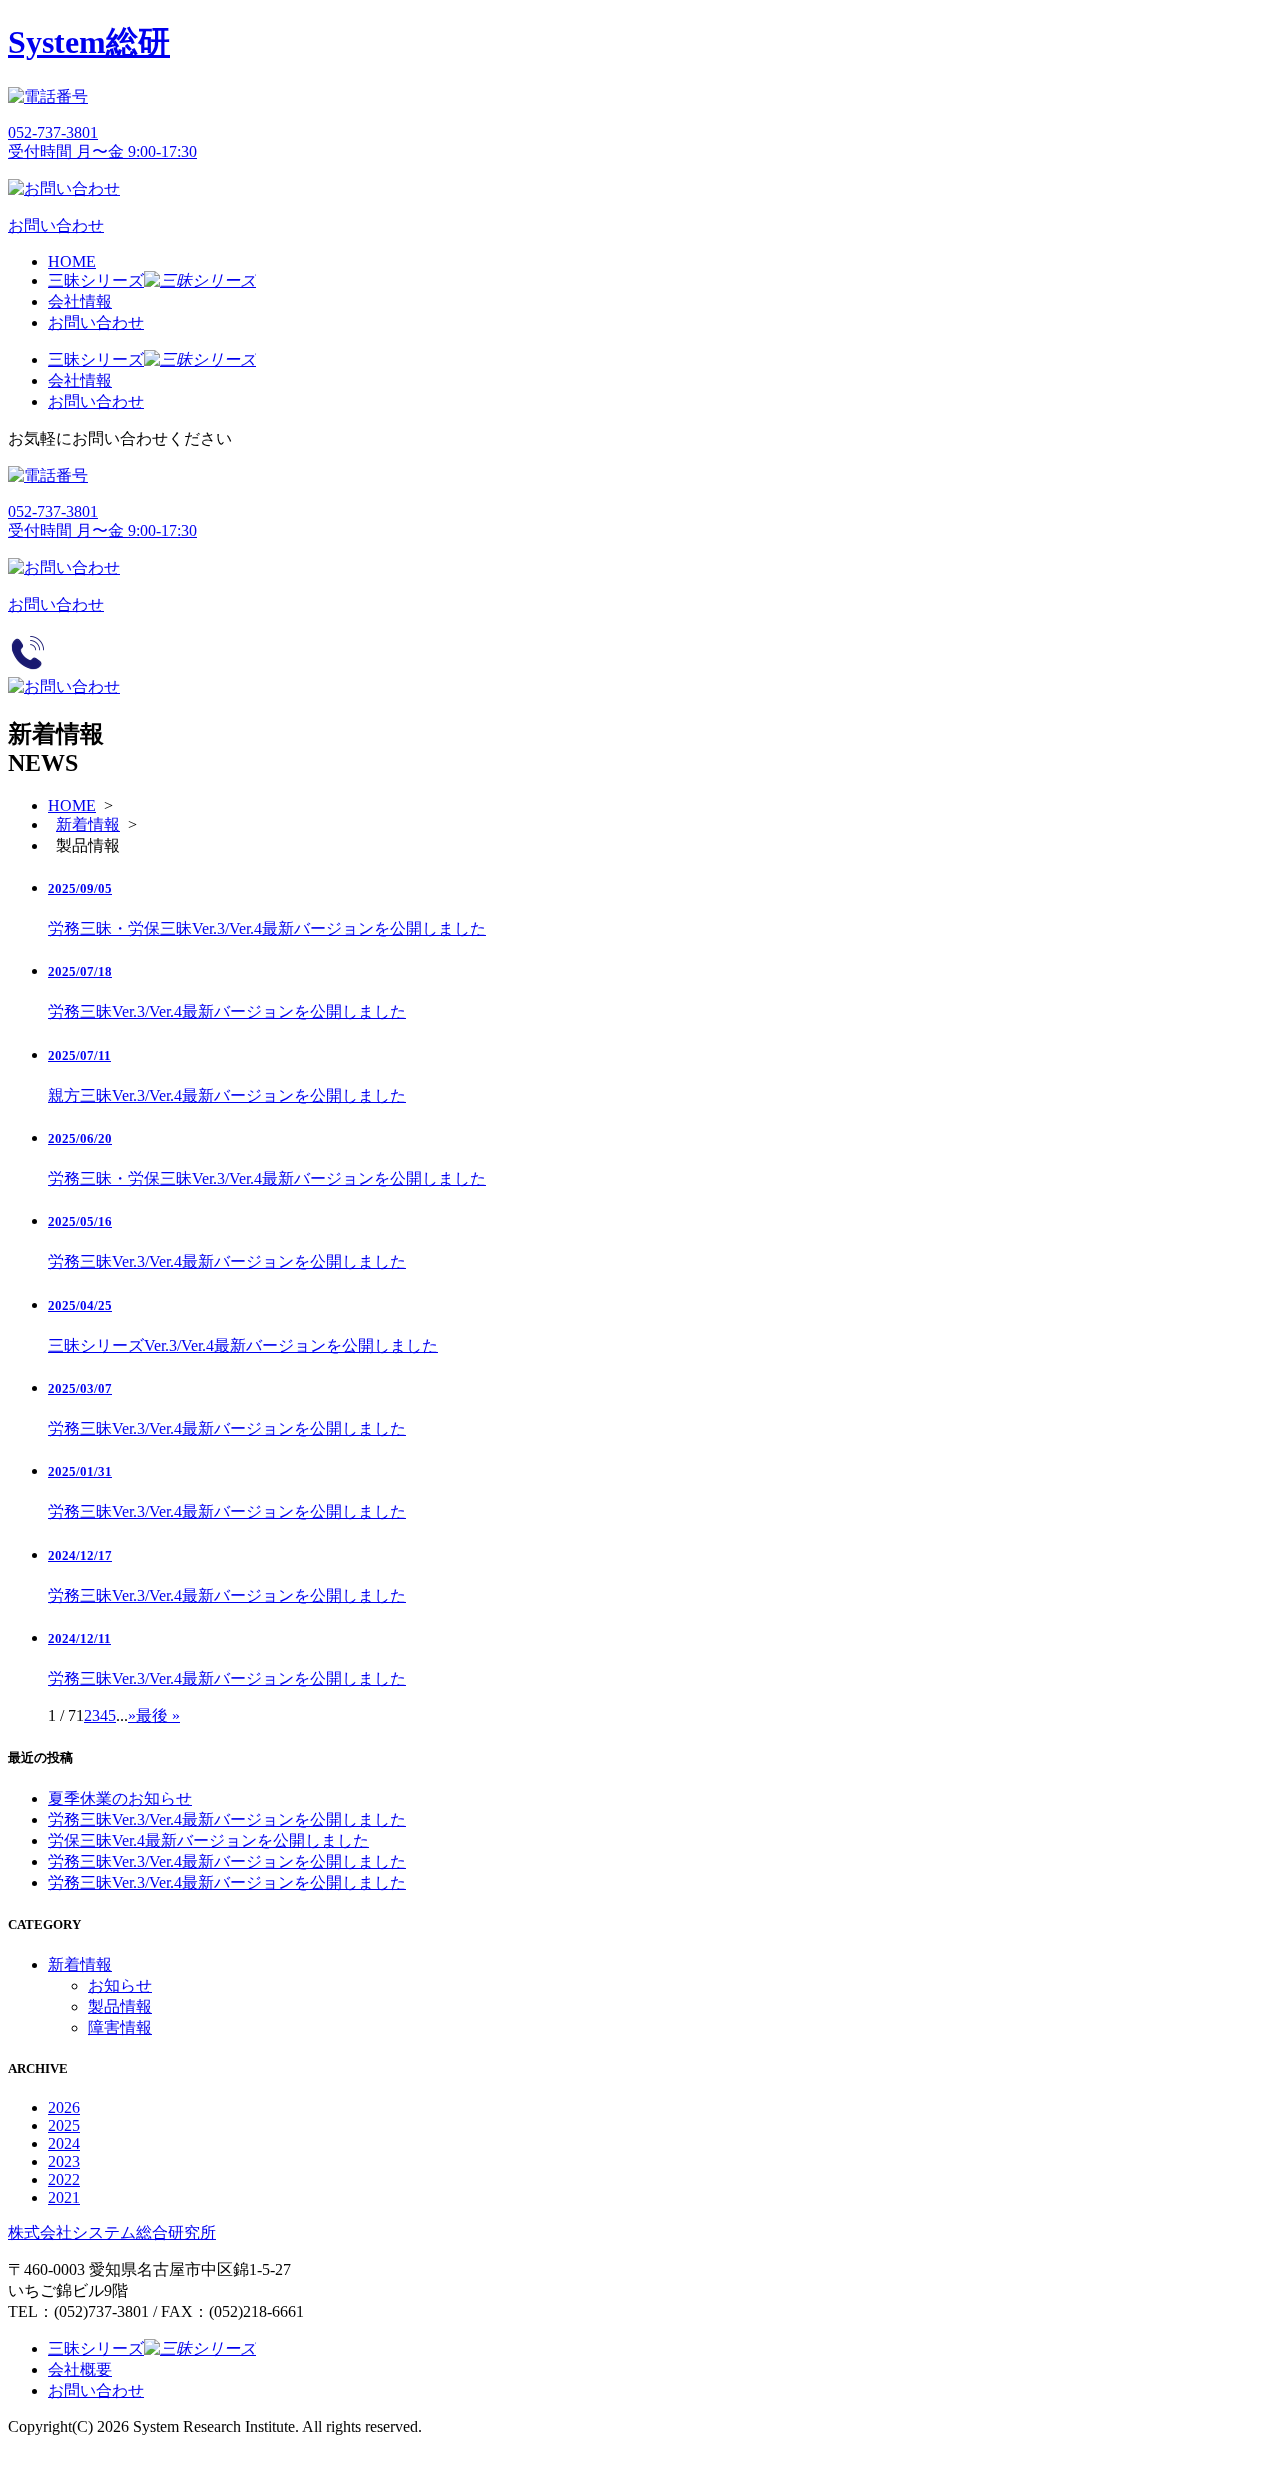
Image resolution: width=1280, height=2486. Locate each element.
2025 (64, 2125)
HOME (72, 261)
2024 (64, 2143)
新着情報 (88, 824)
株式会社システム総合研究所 (112, 2232)
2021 (64, 2197)
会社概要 (80, 2369)
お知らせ (120, 1985)
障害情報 (120, 2027)
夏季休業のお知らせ (120, 1798)
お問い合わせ (96, 322)
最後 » (158, 1715)
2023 (64, 2161)
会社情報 (80, 301)
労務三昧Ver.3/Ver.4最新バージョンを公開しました (227, 1819)
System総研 (89, 42)
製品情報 (120, 2006)
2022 (64, 2179)
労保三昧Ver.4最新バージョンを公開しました (208, 1840)
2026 (64, 2107)
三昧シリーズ (96, 280)
